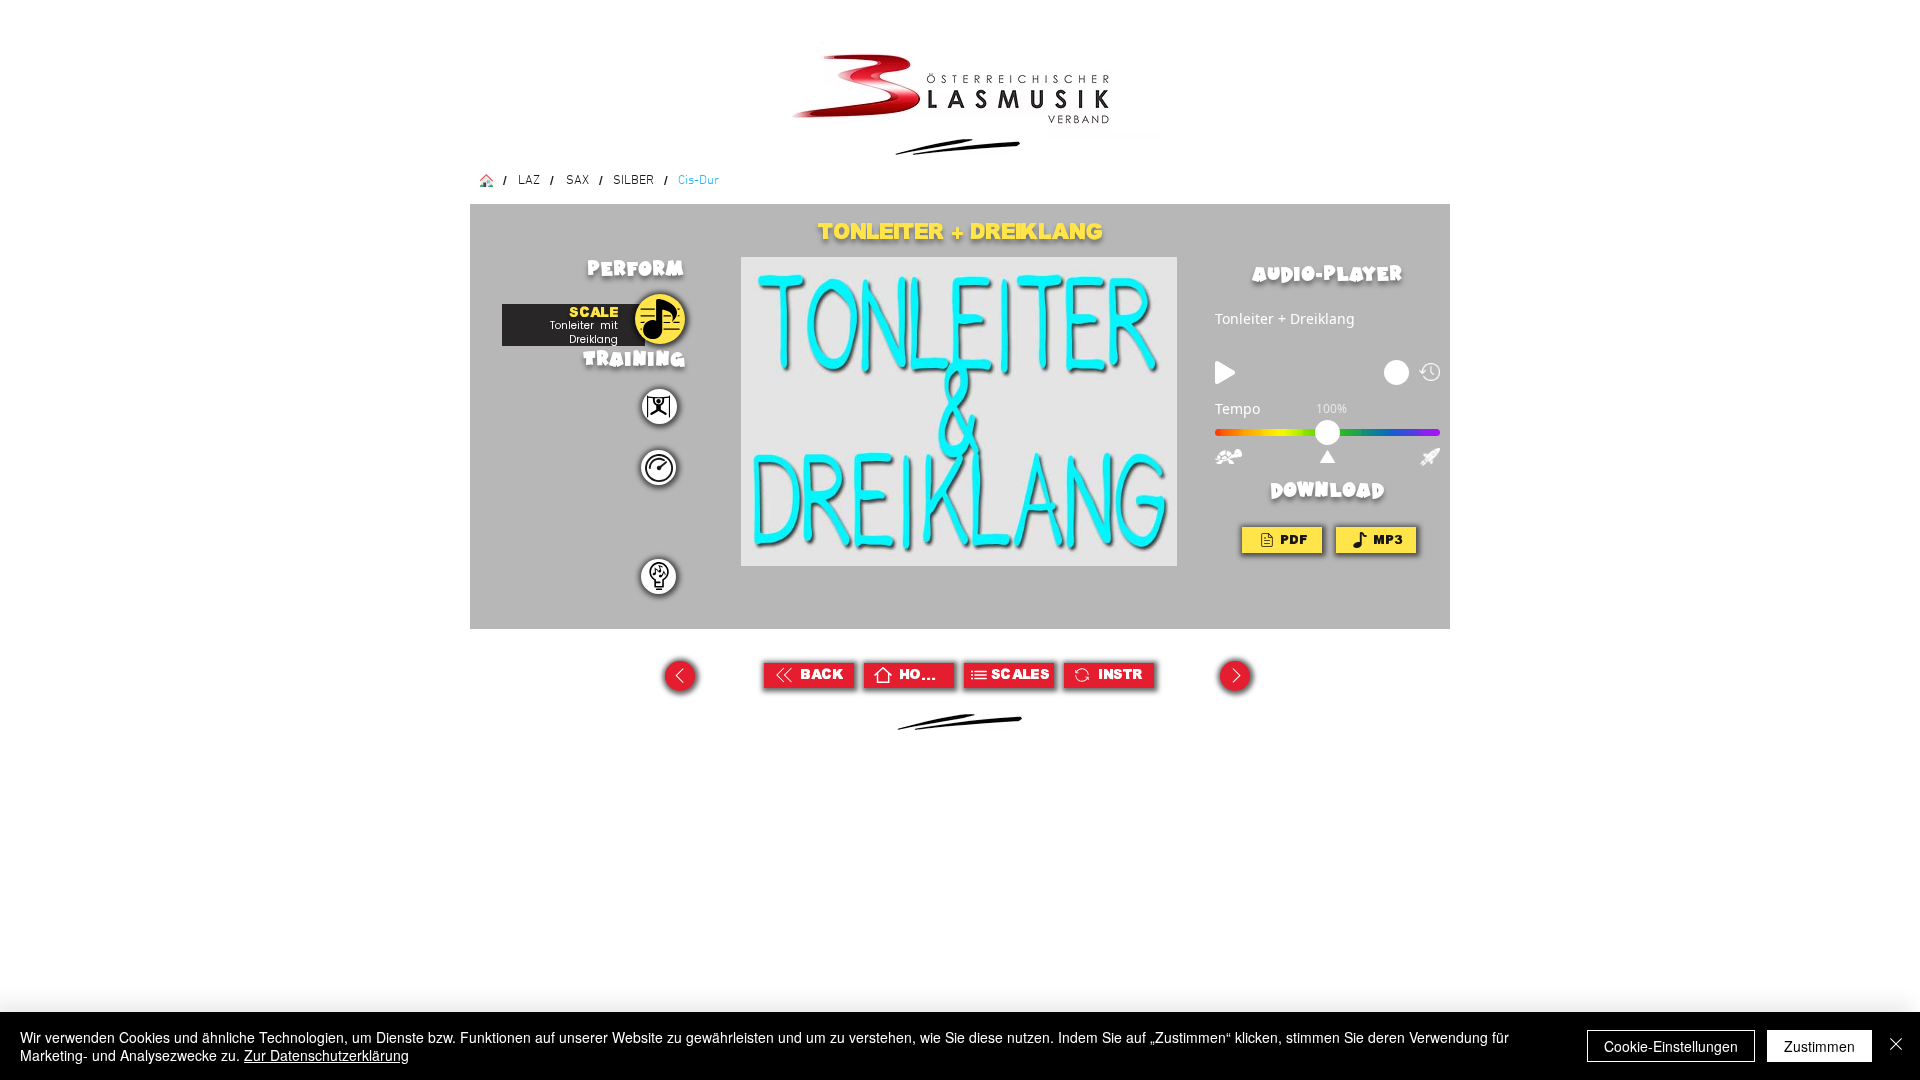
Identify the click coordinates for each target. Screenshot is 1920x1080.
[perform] (659, 406)
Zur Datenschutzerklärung (326, 1055)
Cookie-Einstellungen (1671, 1046)
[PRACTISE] (660, 319)
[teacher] (658, 576)
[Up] (680, 676)
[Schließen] (1896, 1046)
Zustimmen (1819, 1046)
